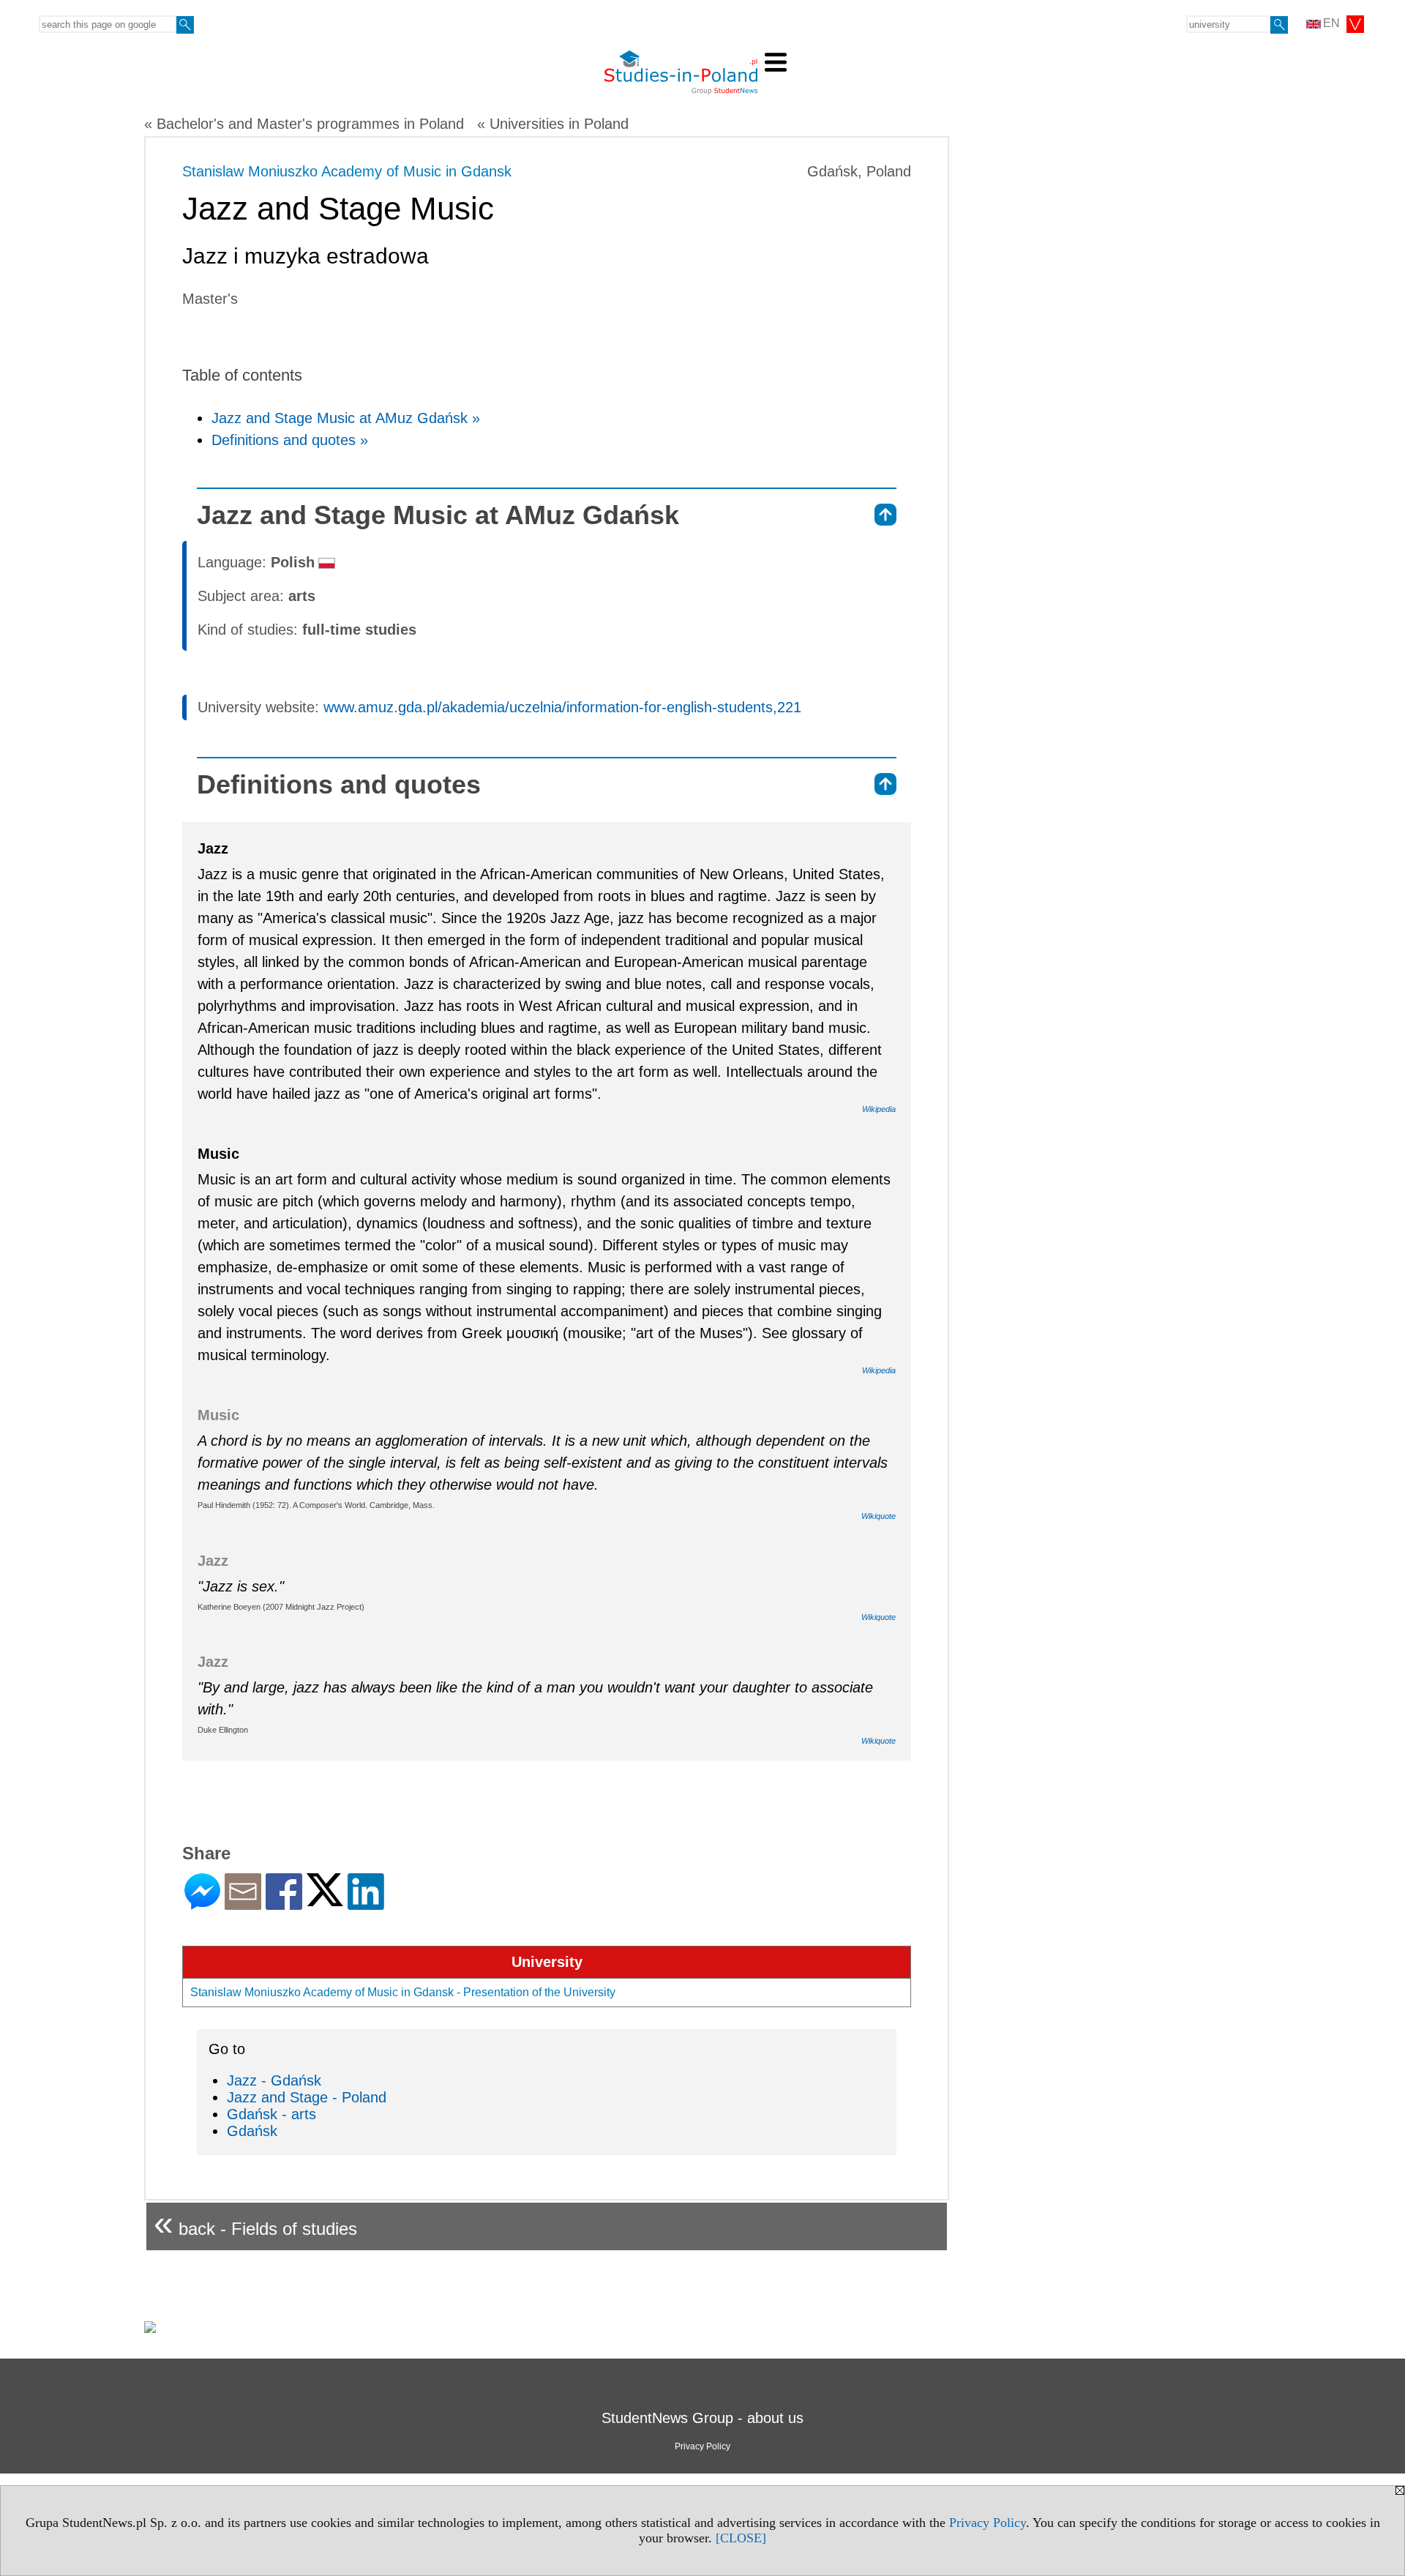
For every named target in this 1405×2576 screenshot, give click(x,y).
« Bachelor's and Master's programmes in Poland (304, 124)
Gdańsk (252, 2131)
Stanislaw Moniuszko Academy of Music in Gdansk (347, 171)
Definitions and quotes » (290, 440)
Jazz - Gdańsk (274, 2080)
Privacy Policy (988, 2523)
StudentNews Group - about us (702, 2418)
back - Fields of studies (255, 2223)
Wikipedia (879, 1109)
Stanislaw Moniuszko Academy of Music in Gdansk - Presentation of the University (403, 1992)
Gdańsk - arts (271, 2114)
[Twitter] (325, 1900)
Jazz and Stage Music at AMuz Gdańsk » (346, 418)
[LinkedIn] (366, 1904)
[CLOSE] (741, 2538)
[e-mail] (243, 1904)
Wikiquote (878, 1516)
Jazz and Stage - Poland (307, 2097)
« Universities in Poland (553, 124)
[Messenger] (202, 1904)
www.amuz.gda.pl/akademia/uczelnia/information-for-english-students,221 (562, 707)
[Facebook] (284, 1904)
